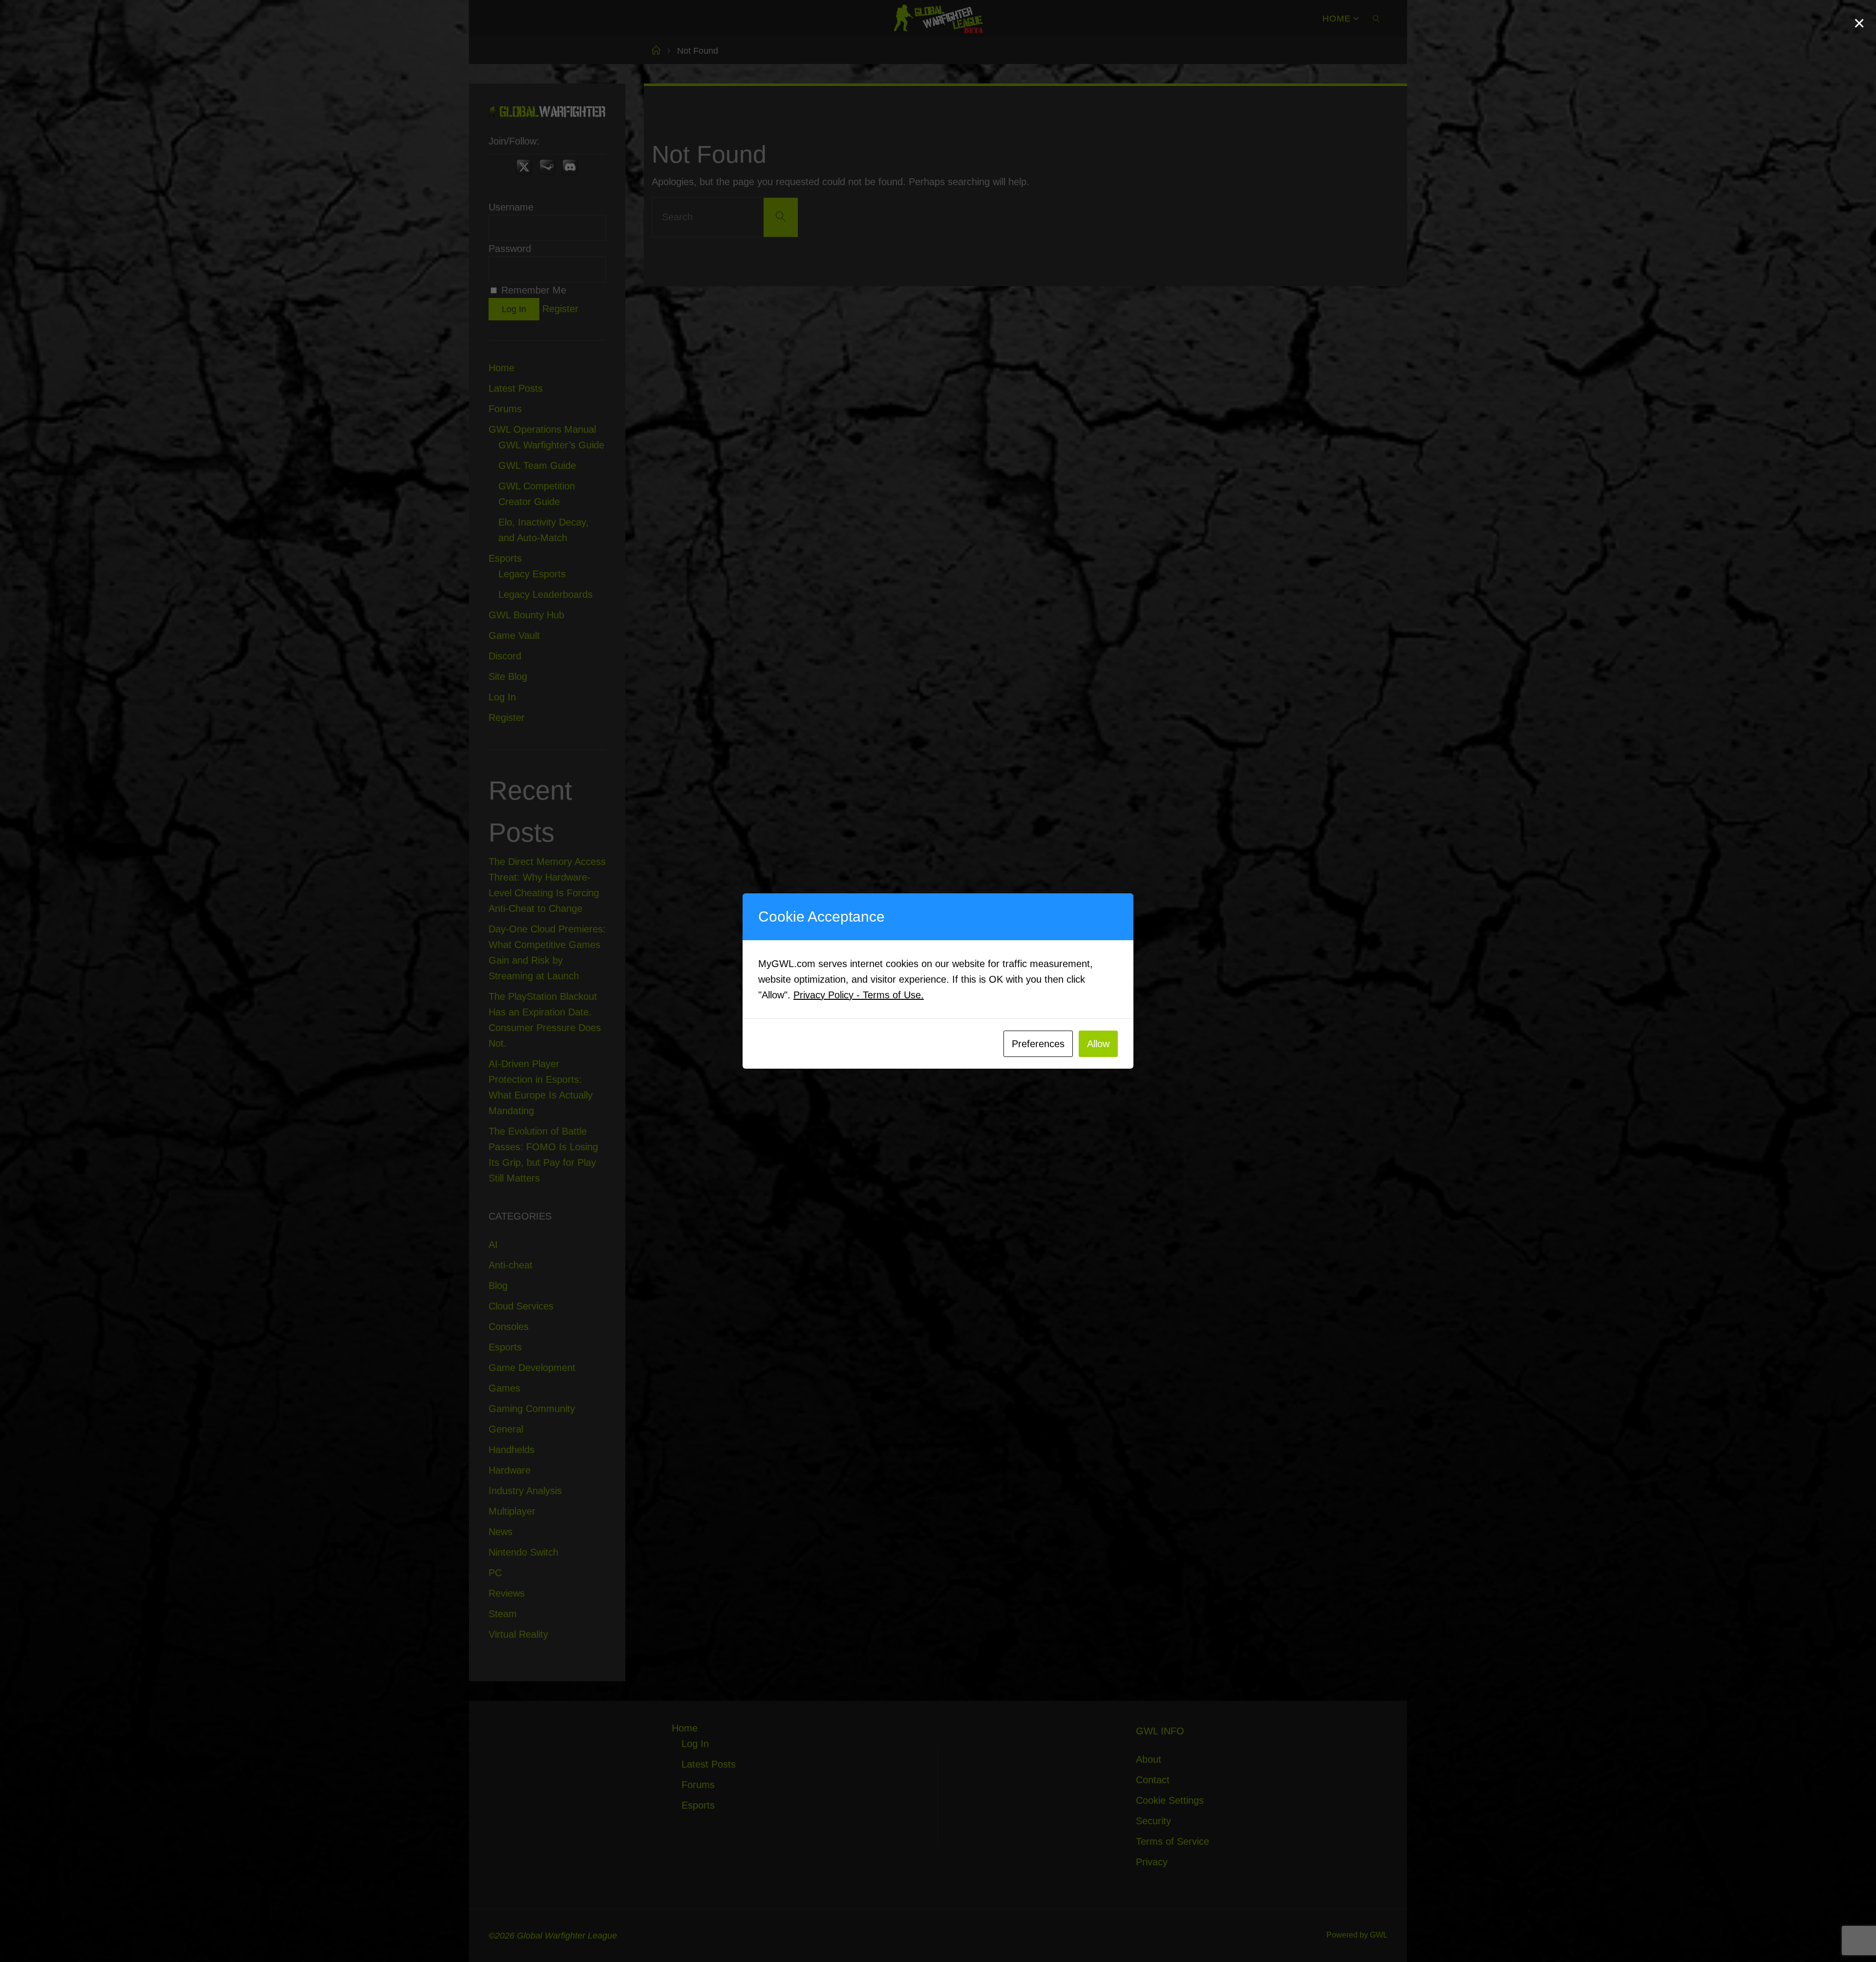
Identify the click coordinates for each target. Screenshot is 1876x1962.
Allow (1098, 1044)
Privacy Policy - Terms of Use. (859, 995)
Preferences (1038, 1044)
